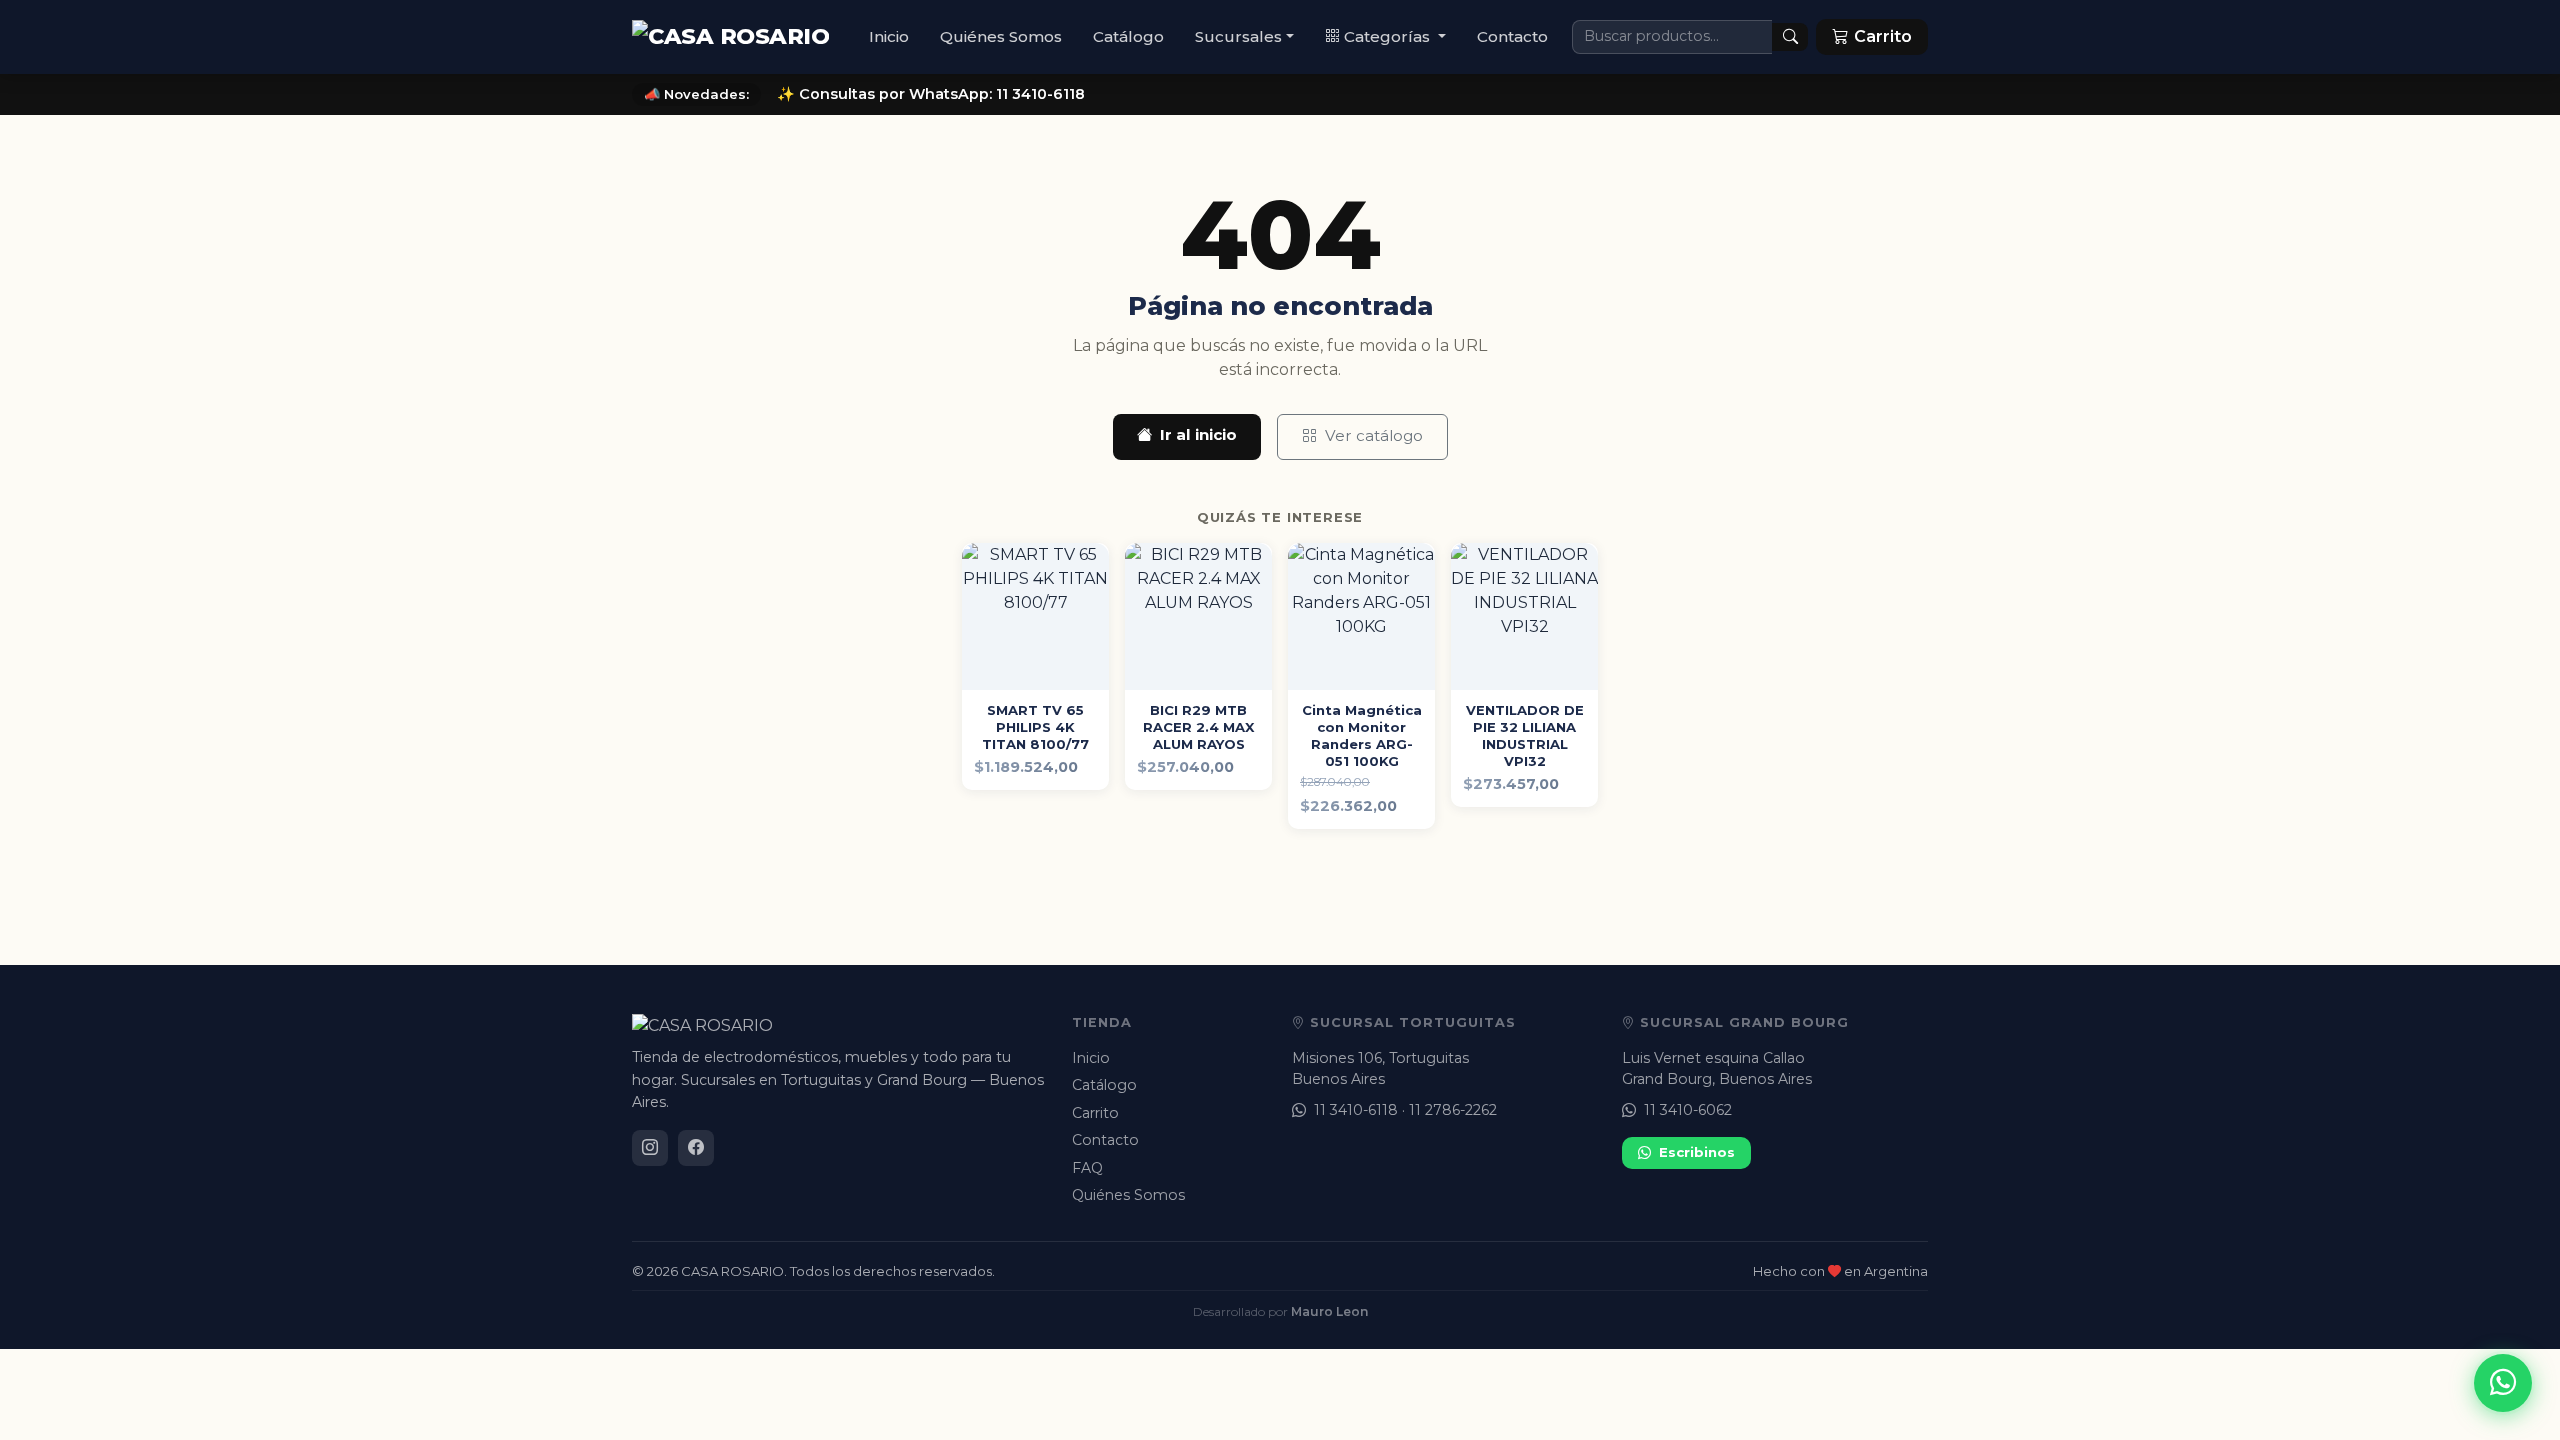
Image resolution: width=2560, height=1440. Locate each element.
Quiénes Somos (1001, 36)
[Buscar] (1790, 37)
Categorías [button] (1389, 36)
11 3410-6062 (1688, 1110)
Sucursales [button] (1238, 36)
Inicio (889, 36)
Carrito (1095, 1113)
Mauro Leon (1329, 1311)
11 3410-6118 (1356, 1110)
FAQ (1087, 1168)
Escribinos (1697, 1152)
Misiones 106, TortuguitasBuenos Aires (1380, 1068)
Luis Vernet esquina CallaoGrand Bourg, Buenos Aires (1717, 1068)
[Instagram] (650, 1148)
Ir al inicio (1198, 434)
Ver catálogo (1374, 435)
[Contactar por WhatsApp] (2503, 1383)
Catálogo (1128, 36)
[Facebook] (696, 1148)
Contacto (1512, 36)
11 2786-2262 (1453, 1110)
